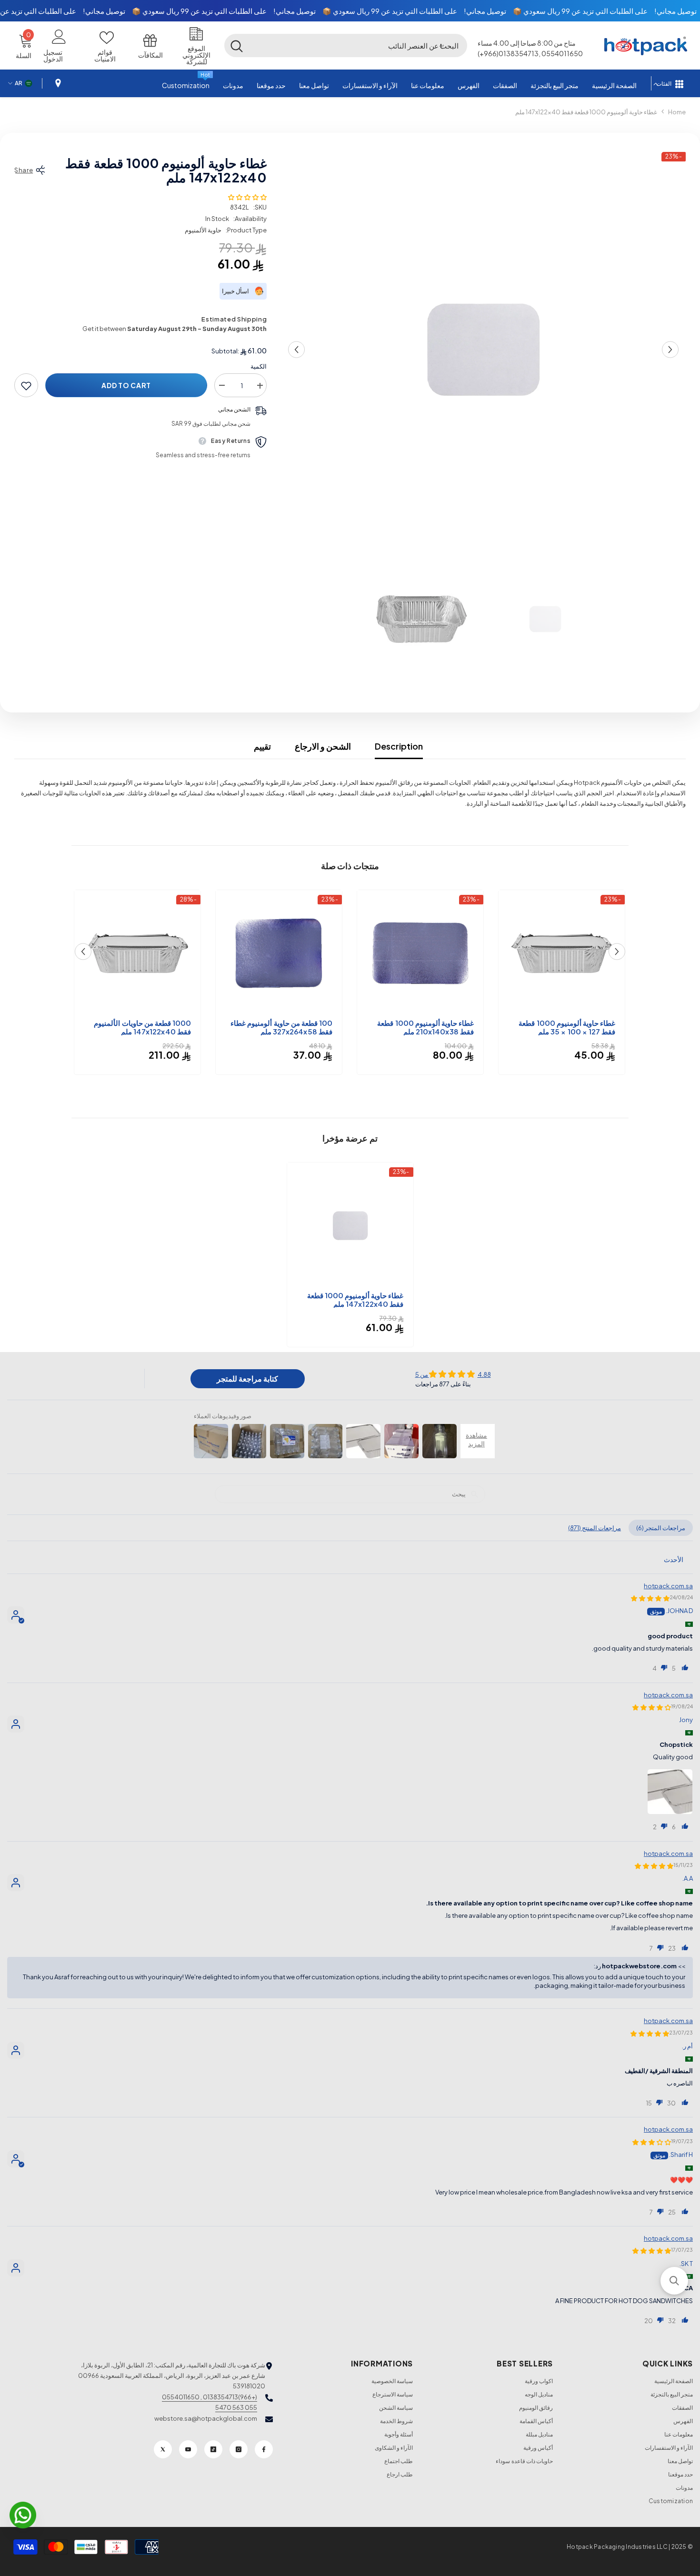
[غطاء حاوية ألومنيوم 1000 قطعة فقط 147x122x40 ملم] (350, 1226)
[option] (483, 350)
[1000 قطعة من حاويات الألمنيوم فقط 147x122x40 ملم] (137, 953)
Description (399, 746)
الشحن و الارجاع (323, 746)
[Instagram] (239, 2449)
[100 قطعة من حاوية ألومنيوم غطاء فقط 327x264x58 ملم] (279, 953)
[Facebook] (264, 2449)
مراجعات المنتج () (595, 1528)
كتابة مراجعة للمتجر (247, 1378)
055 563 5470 (236, 2407)
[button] (441, 45)
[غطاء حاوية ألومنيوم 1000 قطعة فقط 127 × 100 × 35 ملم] (562, 953)
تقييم (262, 746)
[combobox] (358, 45)
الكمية (259, 367)
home (677, 112)
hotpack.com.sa (668, 1586)
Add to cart (126, 386)
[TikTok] (213, 2449)
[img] (453, 1374)
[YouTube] (188, 2449)
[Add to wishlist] (26, 386)
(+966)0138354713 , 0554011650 (210, 2397)
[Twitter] (163, 2449)
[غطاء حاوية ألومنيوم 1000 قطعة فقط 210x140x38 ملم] (420, 953)
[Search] (346, 45)
